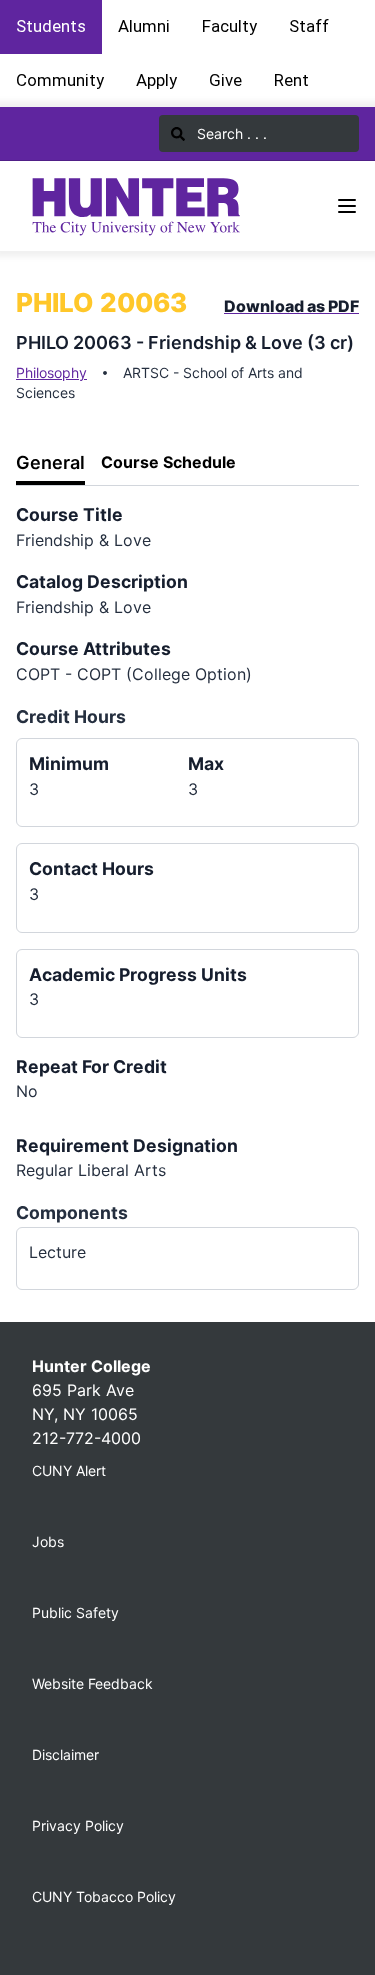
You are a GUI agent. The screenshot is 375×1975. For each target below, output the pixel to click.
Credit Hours (71, 716)
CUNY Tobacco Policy (104, 1896)
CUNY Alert (69, 1470)
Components (72, 1212)
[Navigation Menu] (347, 206)
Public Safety (75, 1612)
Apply (156, 80)
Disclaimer (65, 1754)
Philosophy (51, 372)
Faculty (229, 26)
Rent (291, 80)
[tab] (50, 463)
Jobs (48, 1541)
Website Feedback (92, 1683)
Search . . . (230, 133)
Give (225, 80)
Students (51, 26)
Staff (309, 26)
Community (60, 80)
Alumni (144, 26)
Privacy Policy (78, 1825)
